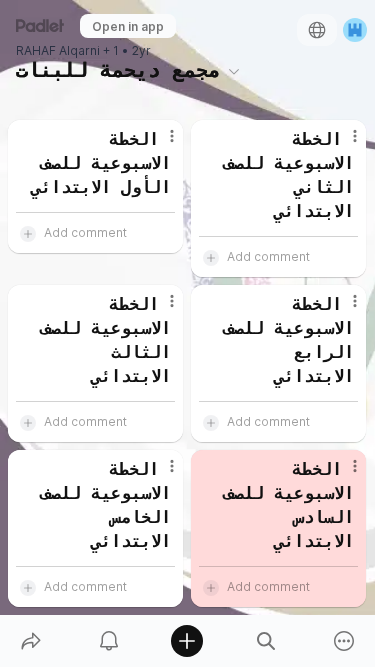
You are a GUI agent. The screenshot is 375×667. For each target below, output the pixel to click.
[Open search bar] (266, 641)
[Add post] (187, 641)
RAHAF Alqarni (58, 51)
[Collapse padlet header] (234, 71)
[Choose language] (317, 30)
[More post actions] (159, 144)
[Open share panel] (31, 641)
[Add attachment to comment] (28, 233)
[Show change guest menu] (355, 30)
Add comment (85, 232)
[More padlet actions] (344, 641)
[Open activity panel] (109, 641)
